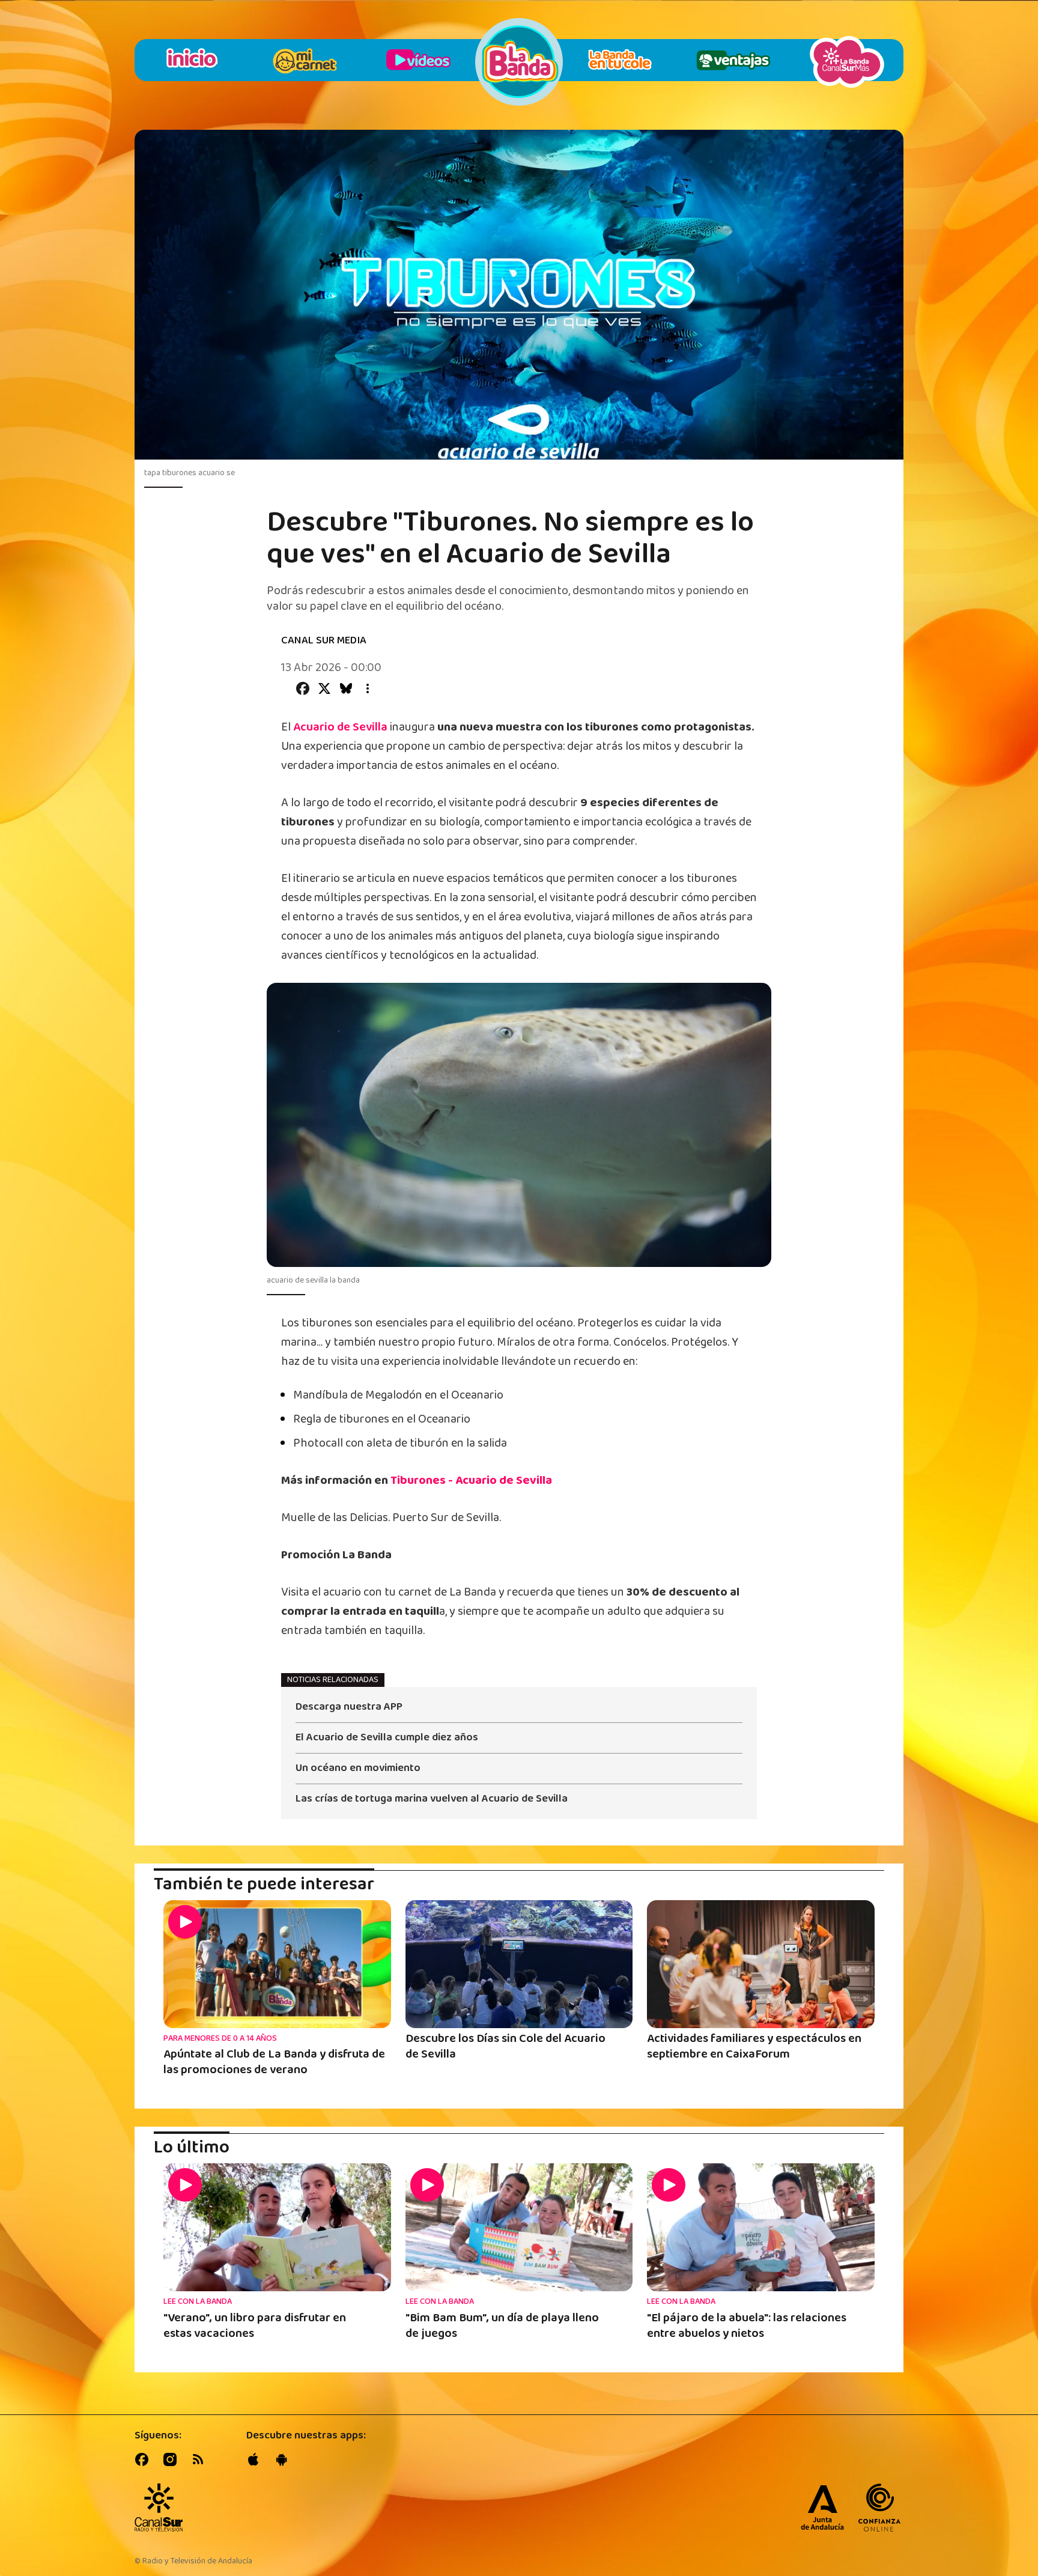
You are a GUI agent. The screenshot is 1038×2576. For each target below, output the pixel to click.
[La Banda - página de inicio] (519, 62)
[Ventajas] (733, 62)
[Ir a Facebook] (144, 2459)
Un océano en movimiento (358, 1769)
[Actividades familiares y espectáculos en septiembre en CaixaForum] (761, 1964)
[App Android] (284, 2459)
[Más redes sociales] (368, 688)
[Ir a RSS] (201, 2459)
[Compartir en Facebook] (303, 688)
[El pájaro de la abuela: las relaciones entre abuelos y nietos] (761, 2227)
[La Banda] (159, 2508)
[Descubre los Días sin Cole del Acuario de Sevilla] (519, 1964)
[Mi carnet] (305, 62)
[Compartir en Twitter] (324, 688)
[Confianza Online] (879, 2509)
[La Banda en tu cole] (620, 62)
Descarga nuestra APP (349, 1708)
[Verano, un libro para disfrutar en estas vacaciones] (277, 2227)
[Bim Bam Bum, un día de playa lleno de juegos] (519, 2227)
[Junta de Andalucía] (822, 2509)
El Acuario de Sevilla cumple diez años (387, 1739)
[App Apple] (256, 2459)
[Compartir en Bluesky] (346, 688)
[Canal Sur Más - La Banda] (847, 62)
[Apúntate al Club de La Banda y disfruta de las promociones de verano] (277, 1964)
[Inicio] (191, 62)
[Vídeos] (418, 62)
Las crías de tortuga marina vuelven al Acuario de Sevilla (432, 1799)
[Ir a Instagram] (172, 2459)
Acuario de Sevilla (340, 727)
